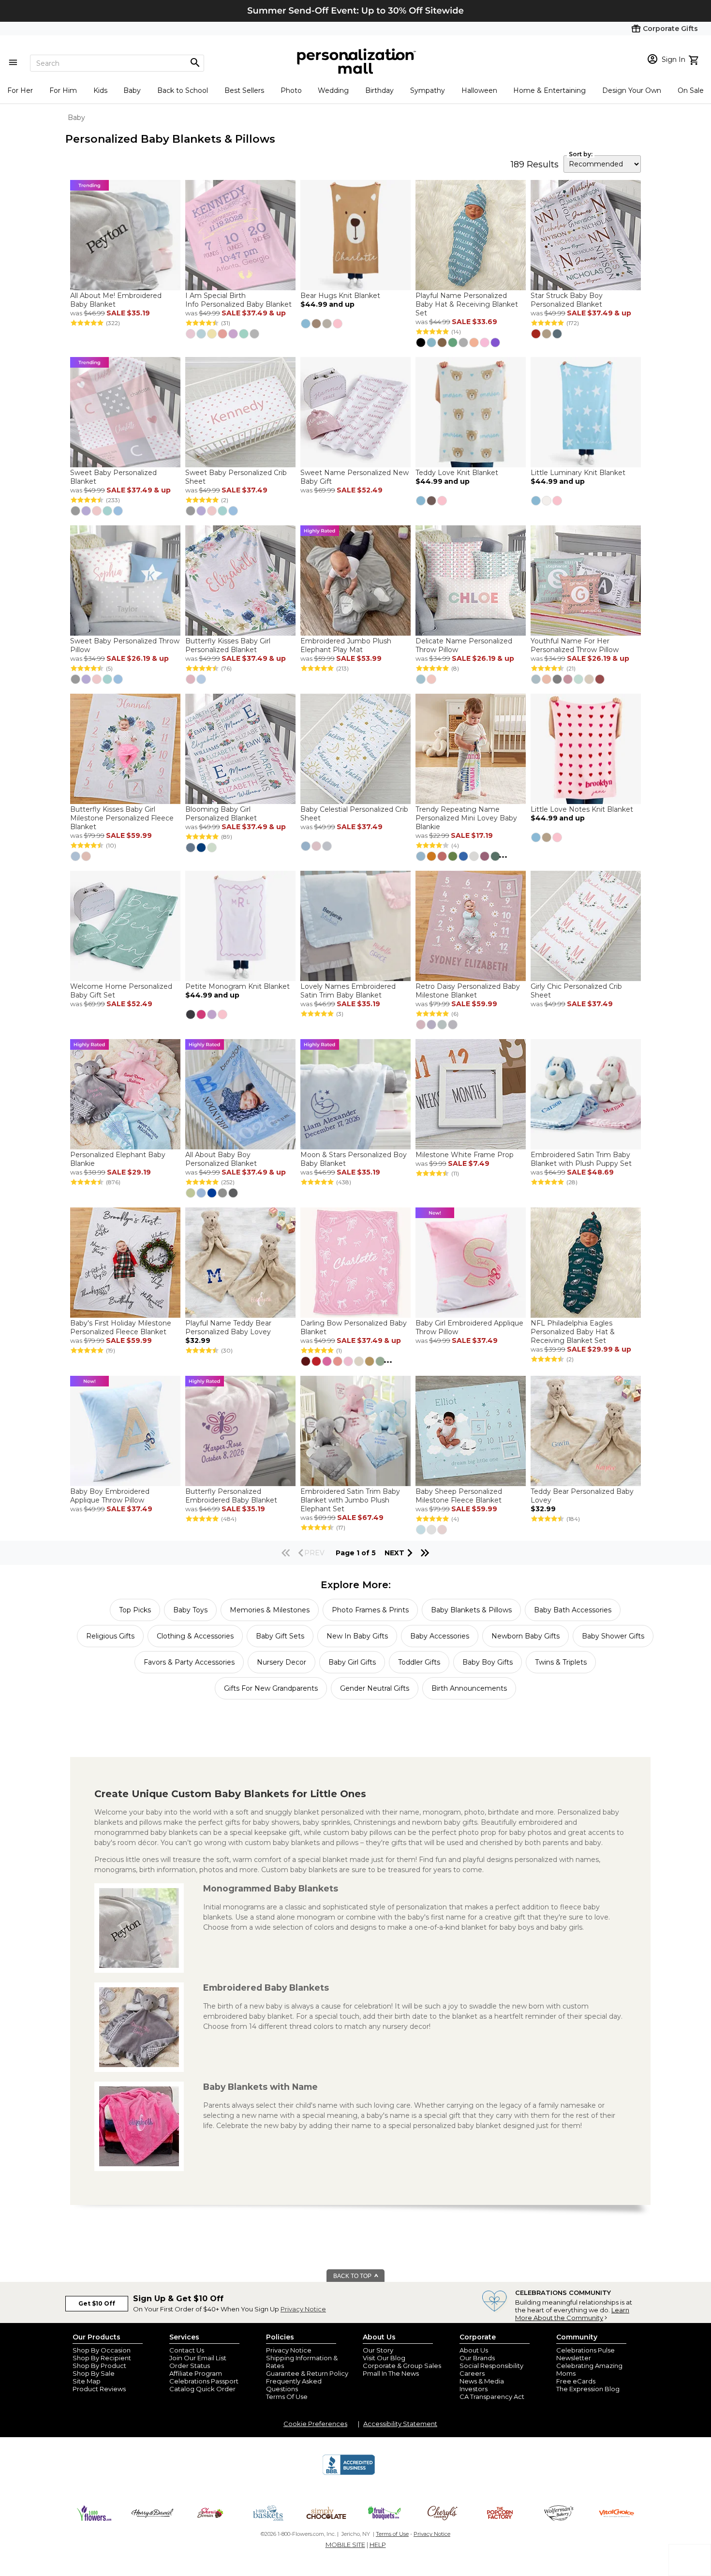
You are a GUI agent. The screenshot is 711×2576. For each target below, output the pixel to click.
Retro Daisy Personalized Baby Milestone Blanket (468, 991)
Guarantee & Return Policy (307, 2373)
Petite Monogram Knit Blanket (237, 986)
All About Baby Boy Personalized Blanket (221, 1159)
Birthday (379, 90)
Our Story (378, 2350)
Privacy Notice (303, 2309)
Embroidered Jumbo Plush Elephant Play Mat (346, 645)
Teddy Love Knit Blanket (457, 473)
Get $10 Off (97, 2303)
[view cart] (695, 59)
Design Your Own (632, 90)
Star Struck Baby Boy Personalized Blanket (567, 300)
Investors (474, 2389)
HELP (378, 2545)
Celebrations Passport (204, 2381)
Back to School (183, 90)
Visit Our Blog (384, 2358)
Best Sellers (244, 90)
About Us (474, 2350)
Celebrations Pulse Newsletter (585, 2354)
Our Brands (477, 2358)
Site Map (87, 2381)
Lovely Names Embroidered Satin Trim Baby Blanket (348, 991)
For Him (63, 90)
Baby (132, 90)
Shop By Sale (94, 2373)
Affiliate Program (196, 2373)
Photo (291, 90)
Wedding (333, 90)
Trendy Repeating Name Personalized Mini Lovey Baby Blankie (466, 818)
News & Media (482, 2381)
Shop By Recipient (102, 2358)
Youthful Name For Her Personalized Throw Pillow (575, 645)
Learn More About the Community (572, 2314)
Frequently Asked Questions (294, 2385)
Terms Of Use (287, 2397)
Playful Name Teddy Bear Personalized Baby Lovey (228, 1327)
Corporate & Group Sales (402, 2366)
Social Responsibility (491, 2366)
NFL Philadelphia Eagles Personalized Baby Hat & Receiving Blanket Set (573, 1332)
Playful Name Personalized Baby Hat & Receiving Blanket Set (467, 304)
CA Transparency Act (492, 2397)
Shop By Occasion (102, 2350)
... (503, 855)
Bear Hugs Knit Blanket (340, 296)
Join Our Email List (198, 2358)
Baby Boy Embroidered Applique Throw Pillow (110, 1496)
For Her (20, 90)
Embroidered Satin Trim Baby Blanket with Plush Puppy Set (581, 1159)
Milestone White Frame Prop (465, 1155)
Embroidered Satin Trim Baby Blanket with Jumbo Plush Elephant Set (350, 1500)
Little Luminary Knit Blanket (578, 473)
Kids (100, 90)
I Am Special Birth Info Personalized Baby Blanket (238, 300)
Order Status (190, 2366)
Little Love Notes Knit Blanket (582, 809)
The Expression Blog (588, 2389)
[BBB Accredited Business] (349, 2473)
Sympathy (428, 90)
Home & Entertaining (549, 90)
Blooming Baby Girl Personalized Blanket (221, 814)
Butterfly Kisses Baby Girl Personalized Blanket (228, 645)
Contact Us (187, 2350)
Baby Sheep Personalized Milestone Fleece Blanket (459, 1496)
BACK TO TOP (353, 2276)
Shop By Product (99, 2366)
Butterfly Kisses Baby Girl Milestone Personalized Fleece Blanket (122, 818)
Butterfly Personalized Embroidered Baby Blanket (231, 1496)
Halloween (479, 90)
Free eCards (576, 2381)
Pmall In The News (391, 2373)
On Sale (691, 90)
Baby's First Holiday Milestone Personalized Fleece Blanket (121, 1327)
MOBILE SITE (345, 2545)
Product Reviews (99, 2389)
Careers (472, 2373)
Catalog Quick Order (202, 2389)
